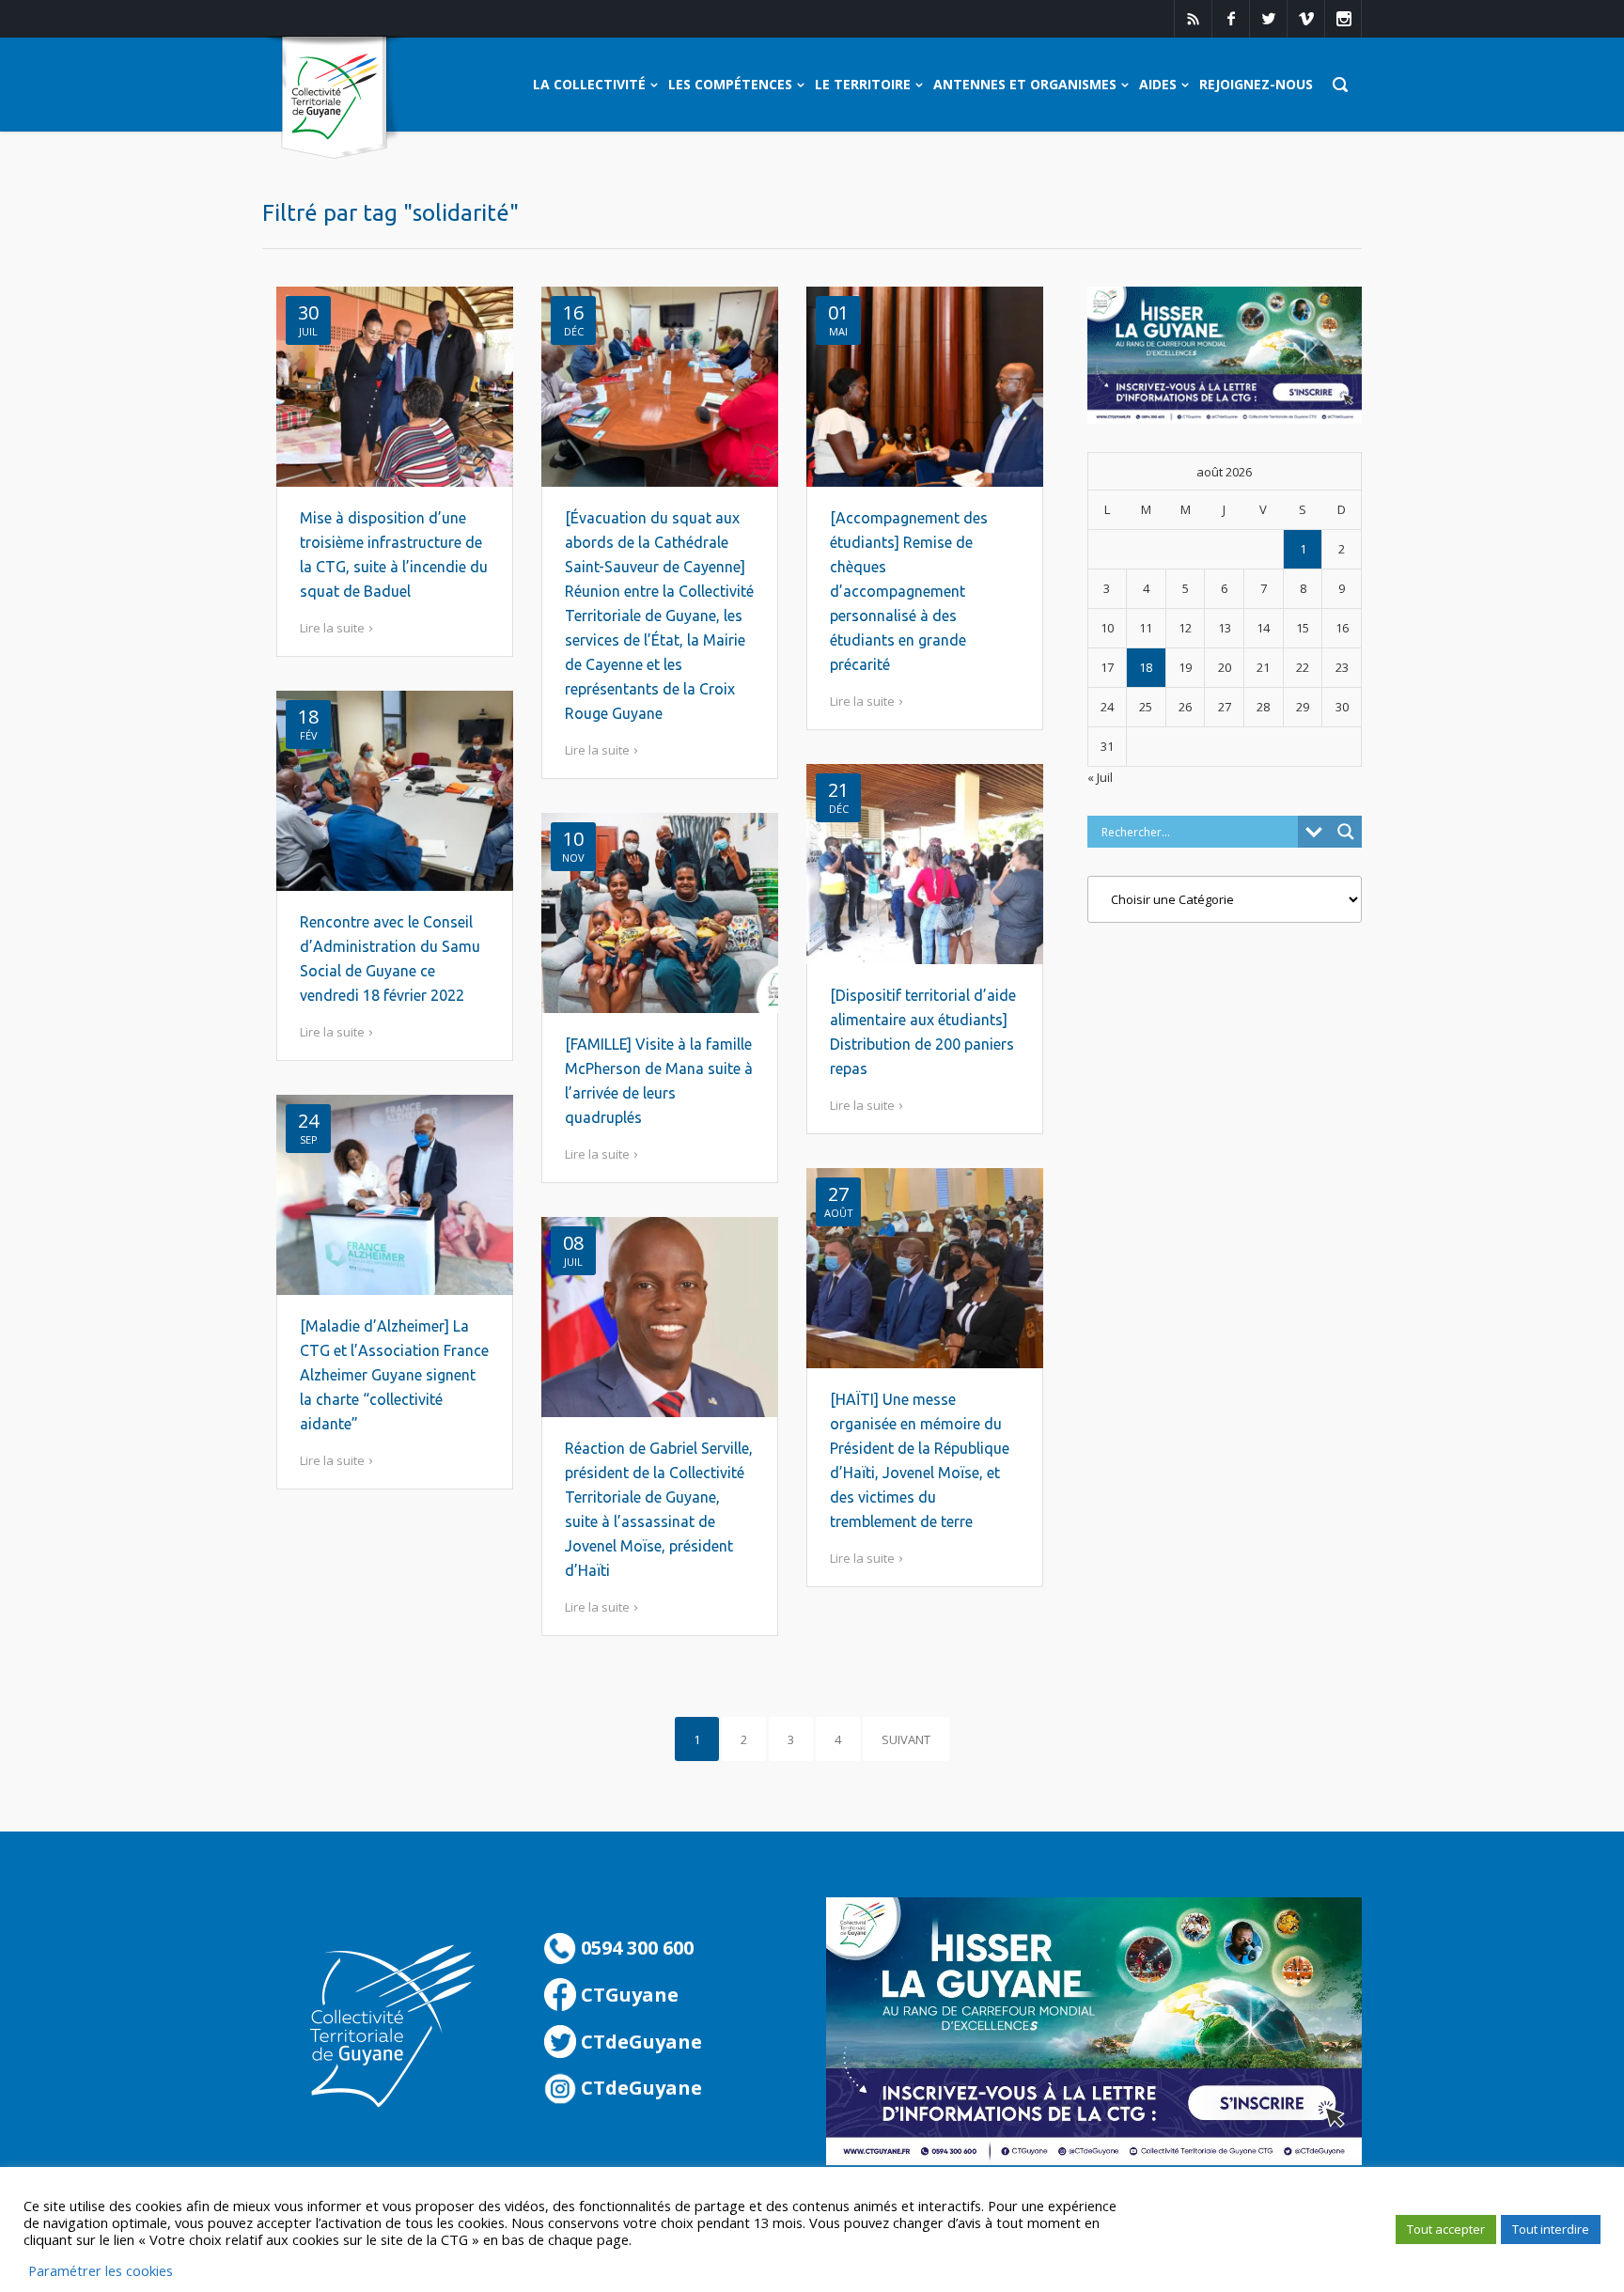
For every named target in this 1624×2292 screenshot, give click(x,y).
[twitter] (1268, 19)
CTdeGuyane (639, 2042)
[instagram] (1343, 19)
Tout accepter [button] (1446, 2229)
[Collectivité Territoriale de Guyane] (334, 98)
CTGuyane (627, 1995)
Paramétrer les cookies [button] (101, 2270)
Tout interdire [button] (1551, 2229)
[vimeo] (1305, 19)
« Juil (1100, 777)
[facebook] (1230, 19)
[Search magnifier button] (1346, 832)
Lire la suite (332, 628)
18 (1146, 667)
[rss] (1193, 19)
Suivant (906, 1739)
